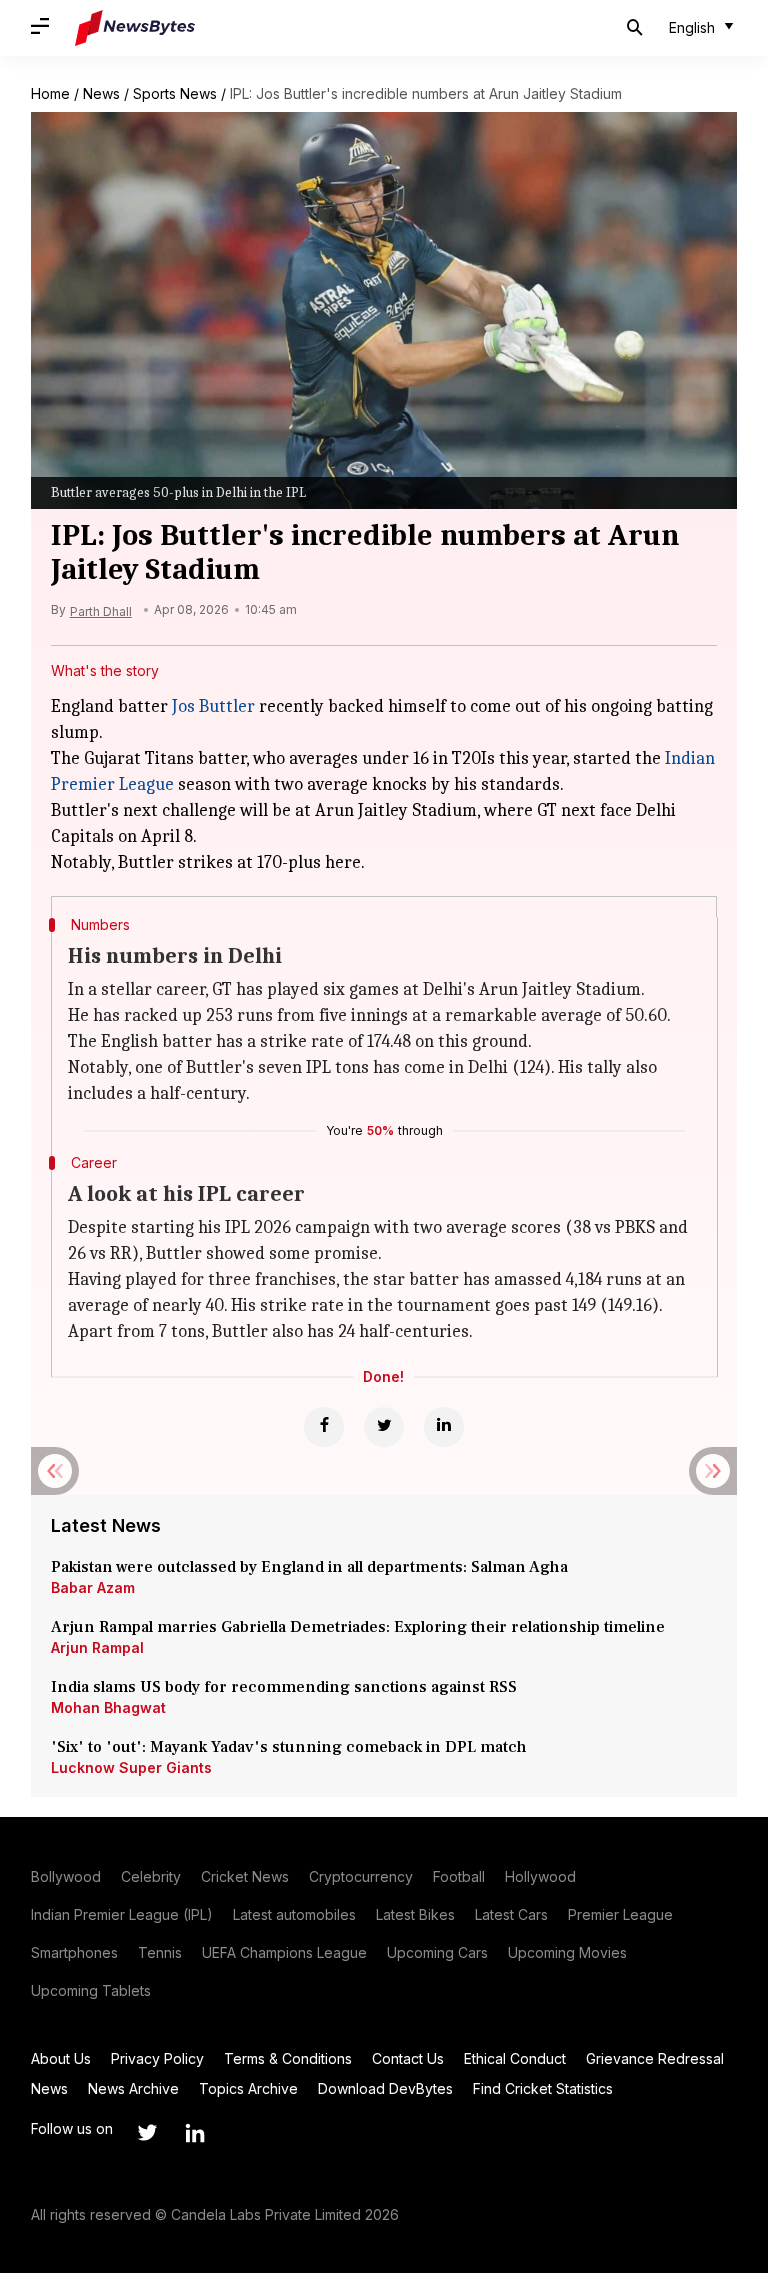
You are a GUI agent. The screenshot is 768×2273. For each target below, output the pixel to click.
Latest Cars (511, 1914)
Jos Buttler (213, 706)
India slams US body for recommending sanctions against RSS (284, 1687)
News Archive (133, 2088)
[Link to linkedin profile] (195, 2133)
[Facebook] (324, 1427)
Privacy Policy (157, 2058)
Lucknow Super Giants (131, 1767)
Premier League (620, 1914)
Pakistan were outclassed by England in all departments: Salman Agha (309, 1567)
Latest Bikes (415, 1914)
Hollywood (540, 1876)
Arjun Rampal (97, 1647)
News (101, 93)
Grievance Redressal (655, 2058)
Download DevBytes (385, 2088)
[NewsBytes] (135, 28)
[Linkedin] (444, 1427)
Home (50, 93)
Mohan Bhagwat (108, 1707)
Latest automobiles (294, 1914)
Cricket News (245, 1876)
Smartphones (74, 1952)
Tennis (160, 1952)
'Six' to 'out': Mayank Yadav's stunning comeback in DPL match (291, 1747)
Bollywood (66, 1876)
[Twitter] (384, 1427)
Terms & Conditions (288, 2058)
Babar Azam (93, 1587)
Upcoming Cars (437, 1952)
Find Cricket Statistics (543, 2088)
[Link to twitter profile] (147, 2133)
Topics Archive (248, 2088)
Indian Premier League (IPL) (122, 1914)
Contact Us (408, 2058)
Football (459, 1876)
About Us (61, 2058)
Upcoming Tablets (91, 1990)
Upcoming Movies (567, 1952)
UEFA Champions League (284, 1952)
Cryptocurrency (361, 1876)
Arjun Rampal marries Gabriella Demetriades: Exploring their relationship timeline (358, 1627)
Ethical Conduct (515, 2058)
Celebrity (151, 1876)
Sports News (175, 93)
